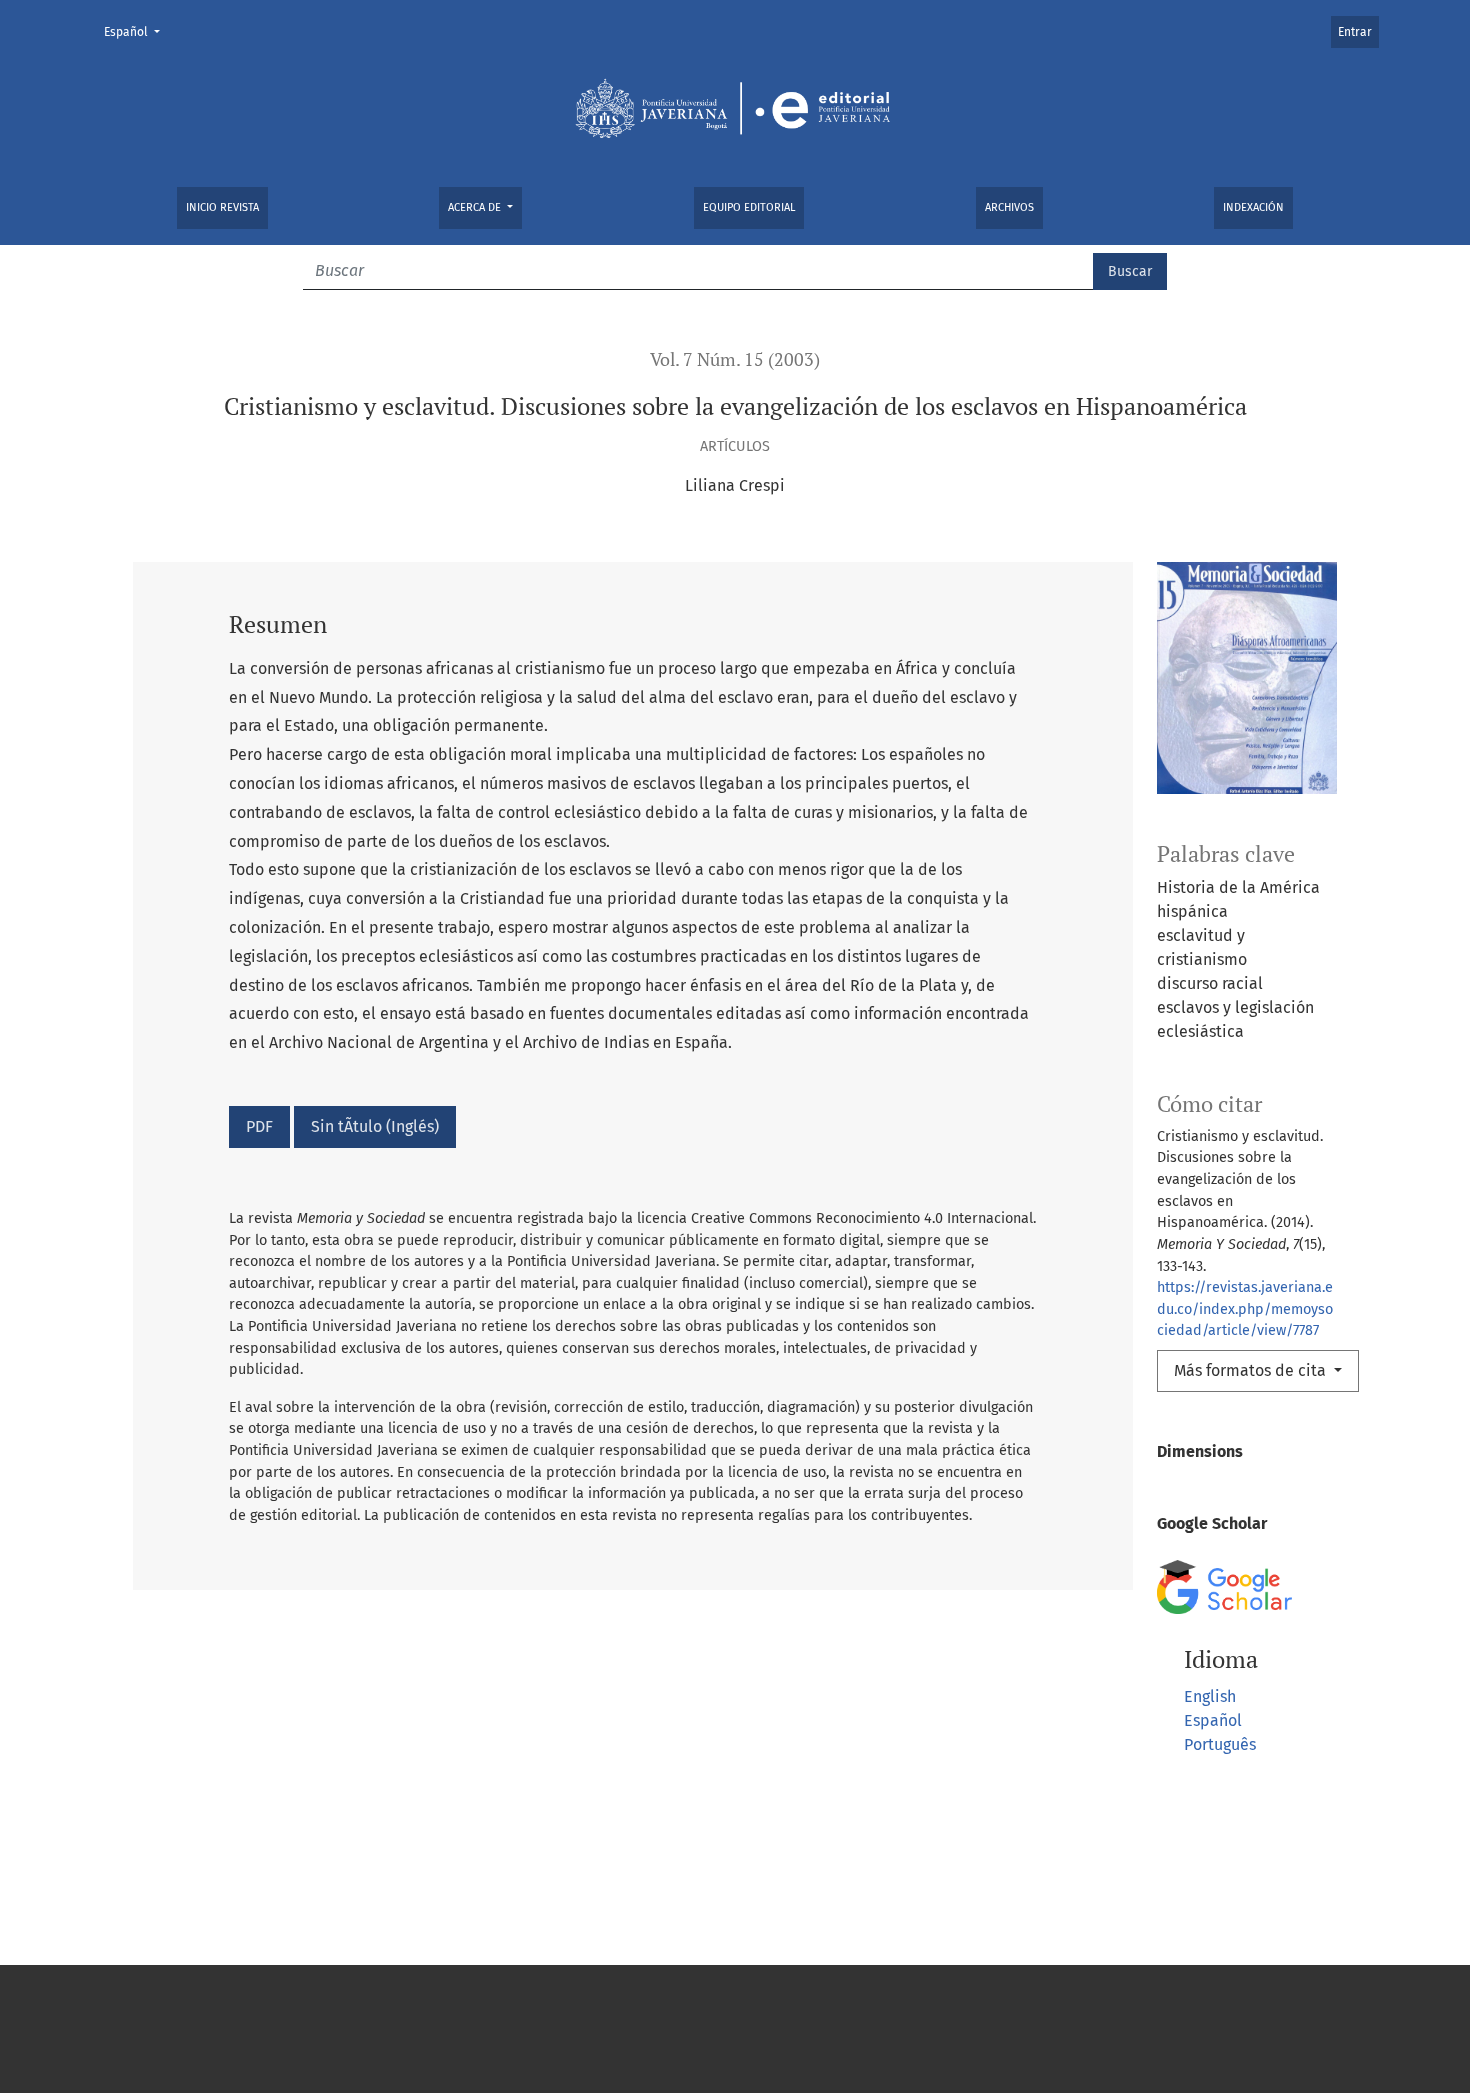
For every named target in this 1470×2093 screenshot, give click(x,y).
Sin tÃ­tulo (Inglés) (375, 1126)
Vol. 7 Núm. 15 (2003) (735, 359)
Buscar (1130, 271)
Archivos (1009, 207)
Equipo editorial (749, 207)
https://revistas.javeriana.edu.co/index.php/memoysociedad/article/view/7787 (1245, 1309)
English (1210, 1696)
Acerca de (476, 207)
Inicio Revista (222, 207)
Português (1220, 1744)
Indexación (1253, 207)
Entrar (1355, 32)
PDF (259, 1126)
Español (138, 31)
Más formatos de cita (1252, 1370)
